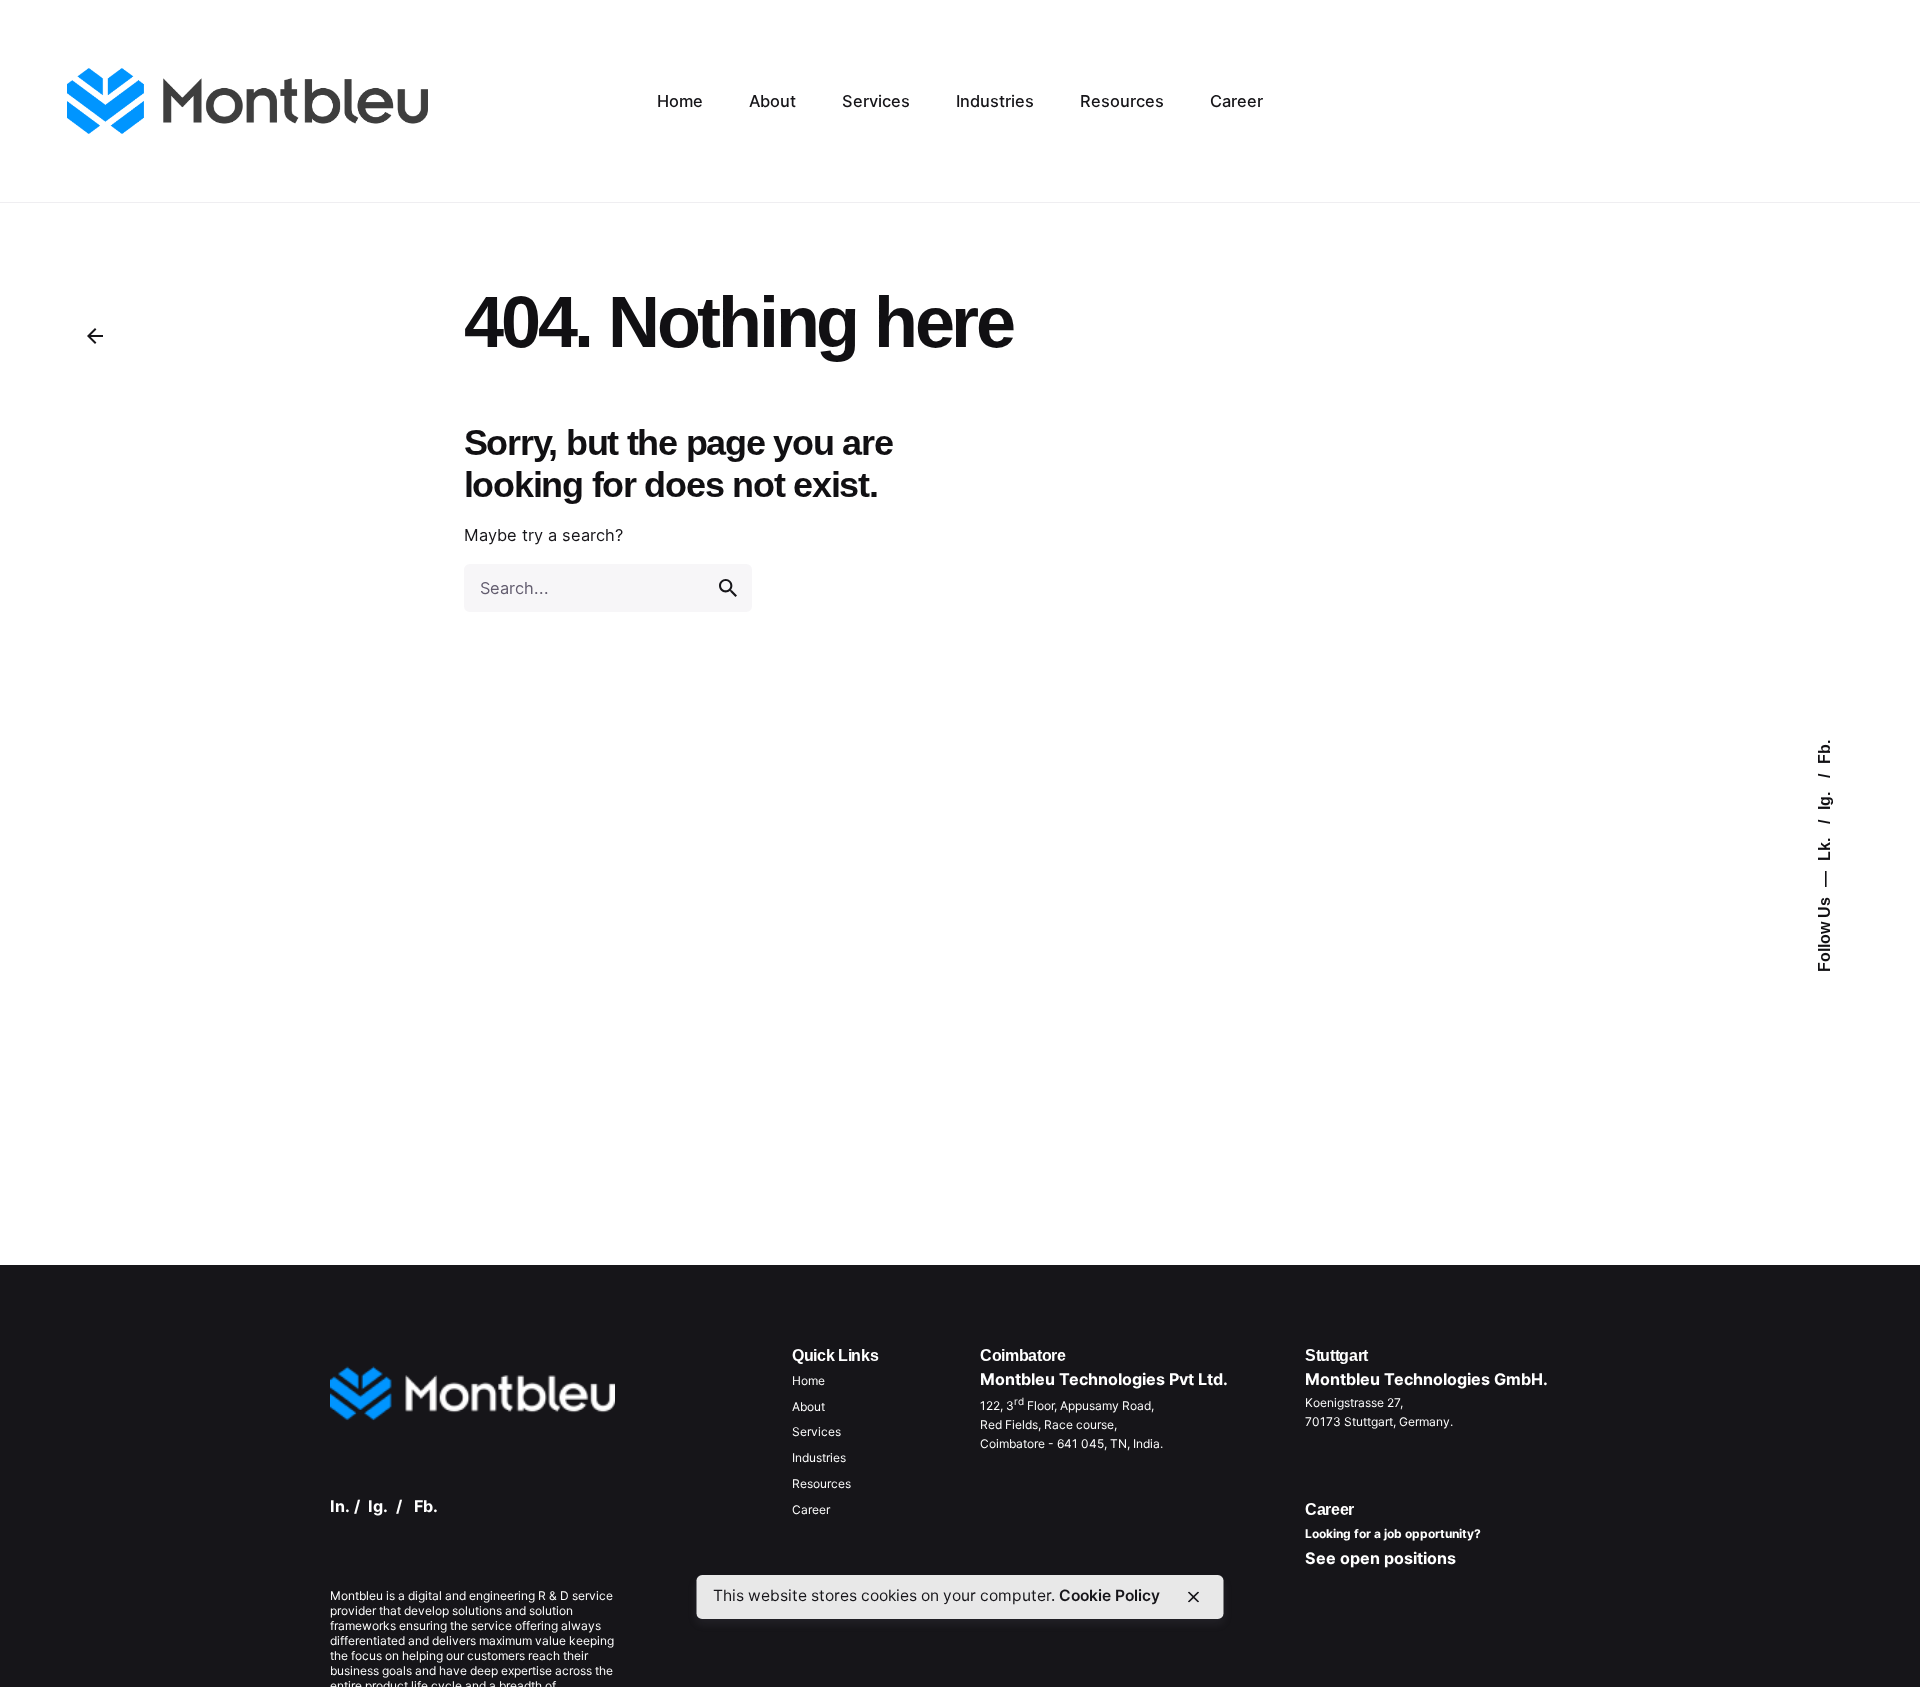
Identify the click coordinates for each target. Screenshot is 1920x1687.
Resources (821, 1483)
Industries (819, 1457)
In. (340, 1506)
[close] (1193, 1597)
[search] (728, 588)
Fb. (1823, 752)
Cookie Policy (1109, 1596)
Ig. (1823, 799)
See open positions (1380, 1558)
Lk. (1823, 847)
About (808, 1406)
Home (808, 1380)
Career (811, 1509)
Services (816, 1431)
